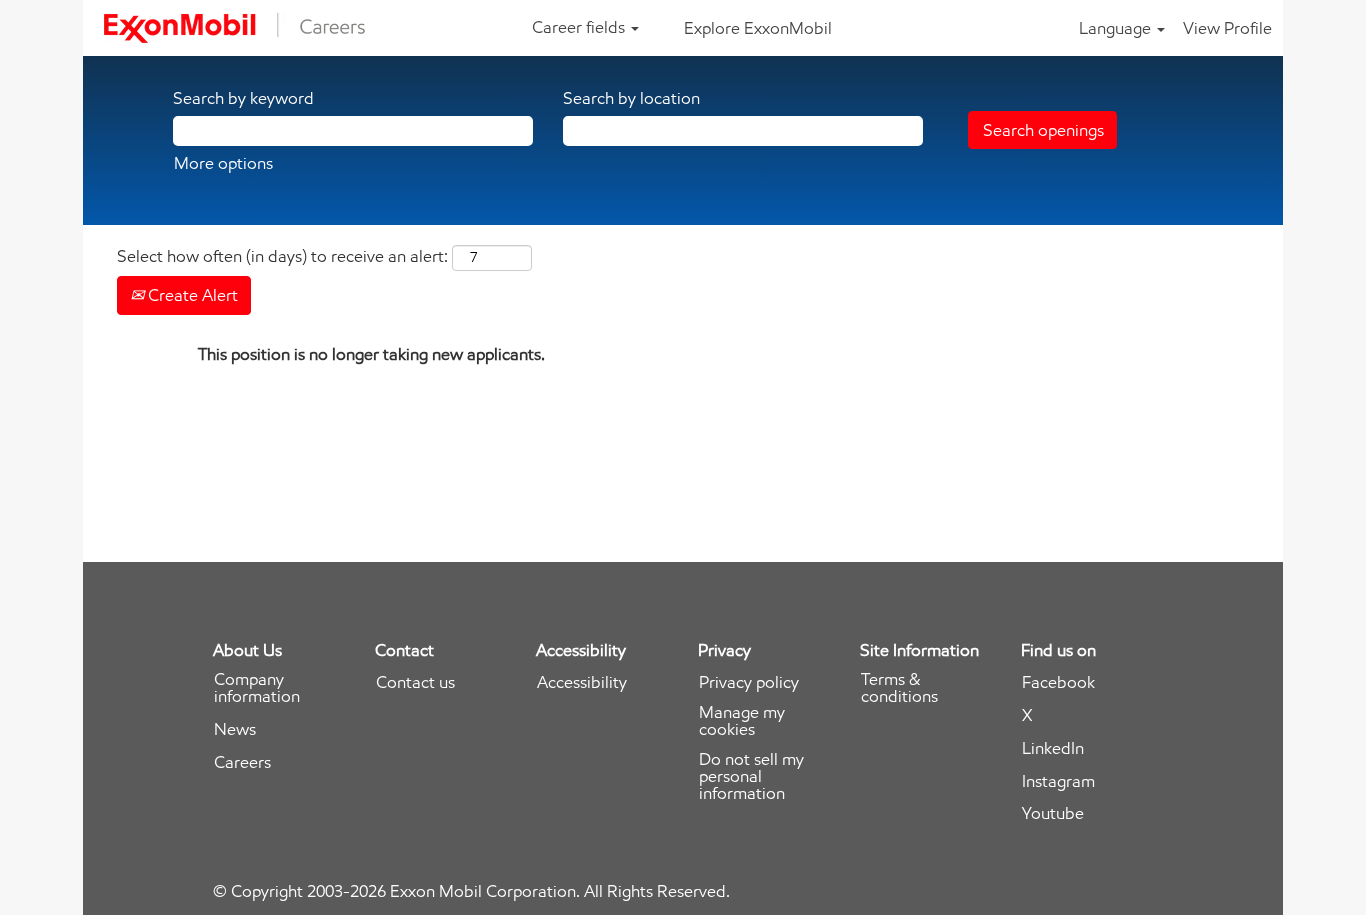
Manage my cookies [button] (742, 721)
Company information (257, 688)
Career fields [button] (580, 27)
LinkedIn (1053, 748)
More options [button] (223, 163)
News (235, 729)
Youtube (1053, 813)
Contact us (415, 682)
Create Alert (191, 295)
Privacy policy (749, 682)
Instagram (1058, 781)
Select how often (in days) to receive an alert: (282, 256)
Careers (242, 762)
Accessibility (582, 682)
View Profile (1227, 28)
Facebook (1058, 682)
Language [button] (1117, 28)
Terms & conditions (899, 688)
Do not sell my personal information (751, 776)
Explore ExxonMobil (758, 28)
